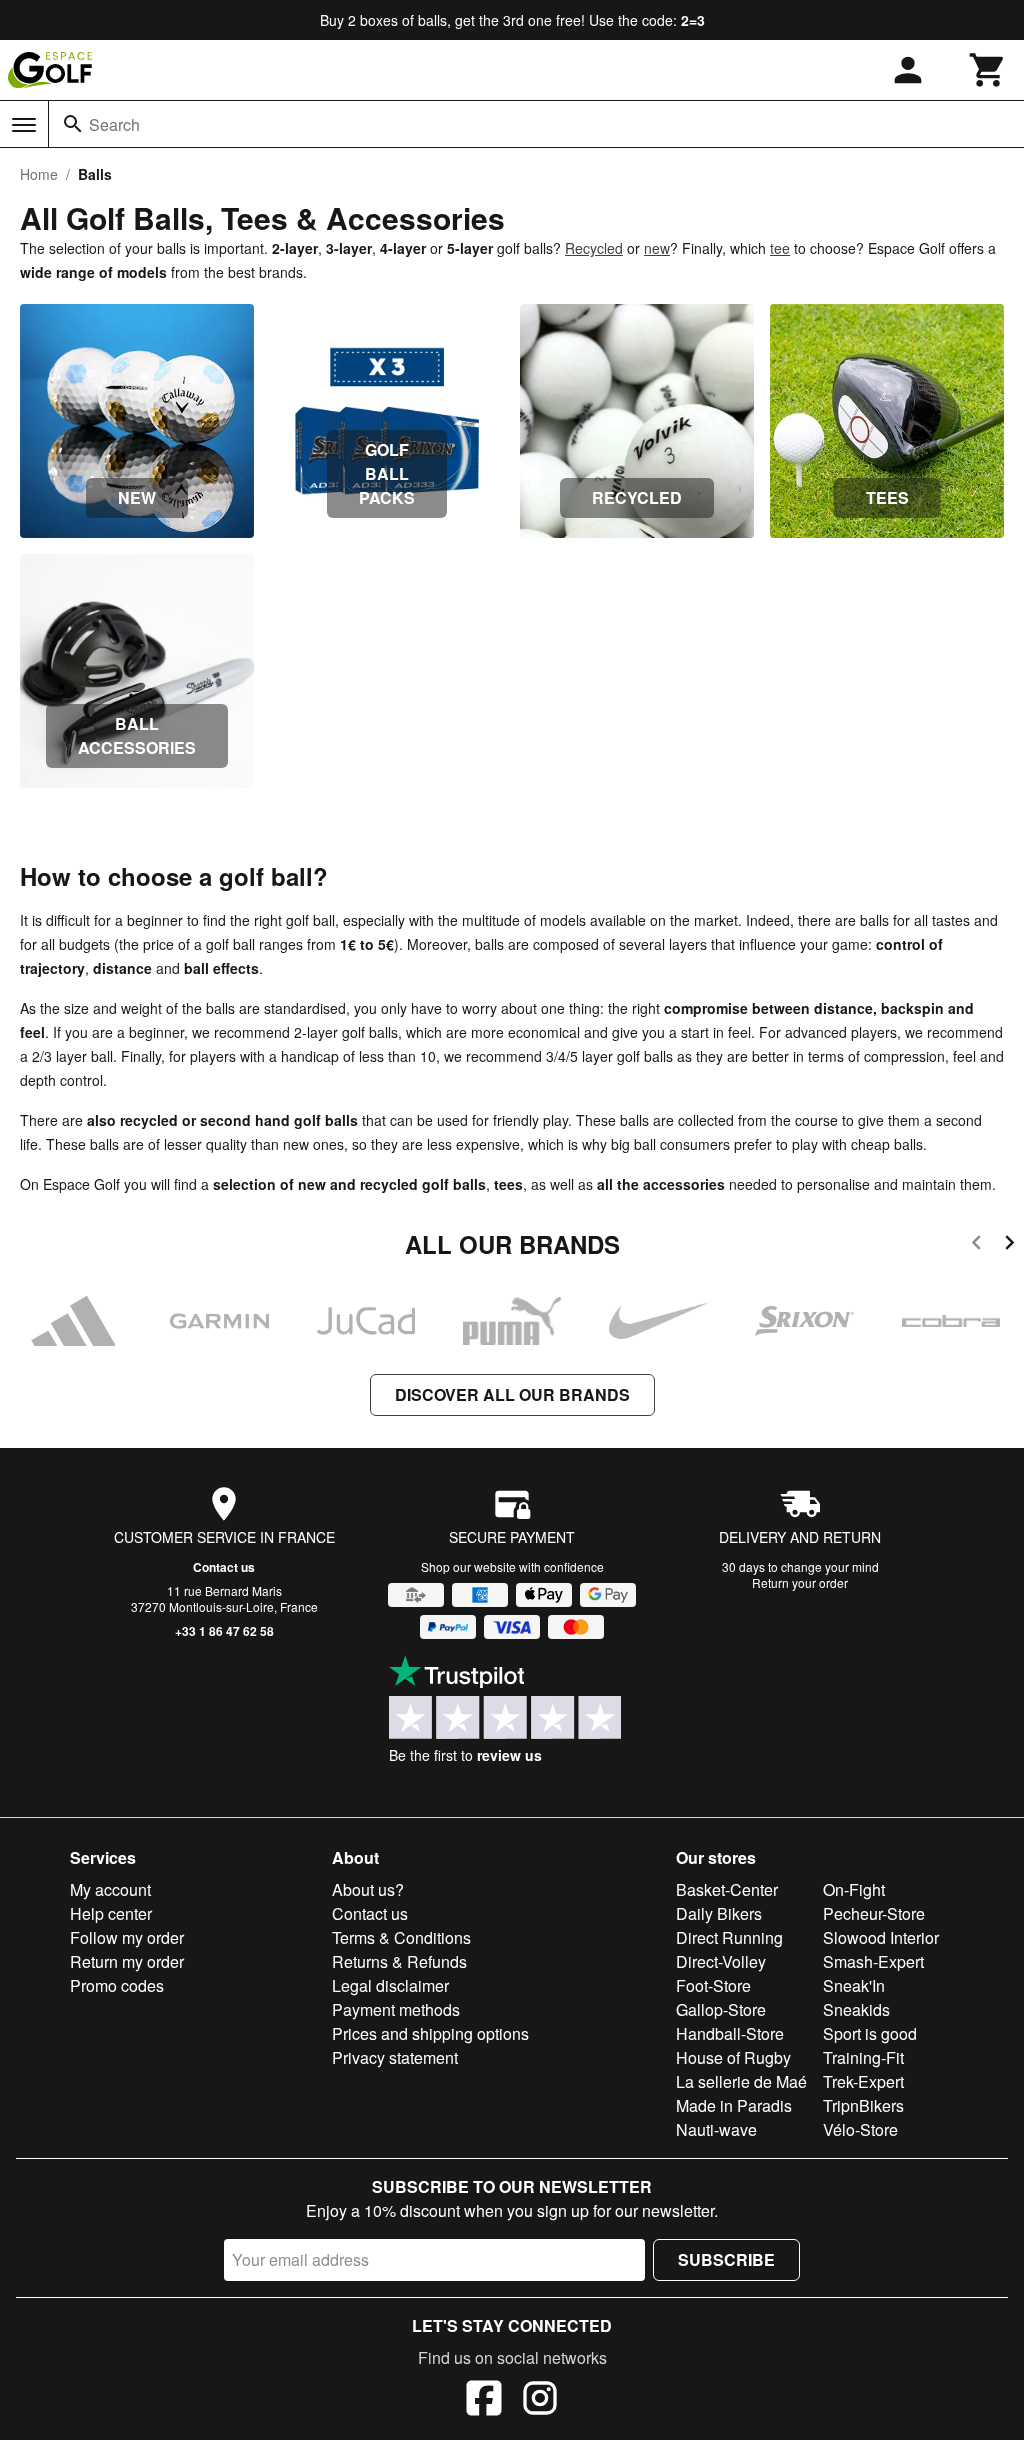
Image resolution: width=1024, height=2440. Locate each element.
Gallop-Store (721, 2009)
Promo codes (117, 1985)
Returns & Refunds (399, 1961)
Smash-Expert (873, 1961)
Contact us (224, 1567)
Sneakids (856, 2009)
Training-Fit (863, 2057)
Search (114, 124)
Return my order (127, 1961)
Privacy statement (395, 2057)
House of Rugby (733, 2057)
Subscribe (726, 2259)
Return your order (800, 1582)
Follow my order (127, 1937)
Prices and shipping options (430, 2033)
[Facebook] (484, 2401)
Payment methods (396, 2009)
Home (39, 174)
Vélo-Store (860, 2129)
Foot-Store (713, 1985)
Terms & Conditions (401, 1937)
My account (110, 1889)
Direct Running (729, 1937)
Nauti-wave (716, 2129)
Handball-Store (730, 2033)
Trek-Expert (863, 2081)
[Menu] (24, 125)
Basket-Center (727, 1889)
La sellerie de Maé (741, 2081)
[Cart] (988, 70)
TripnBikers (863, 2105)
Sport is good (870, 2033)
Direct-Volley (721, 1961)
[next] (1009, 1245)
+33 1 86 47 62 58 (224, 1631)
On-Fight (854, 1889)
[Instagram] (540, 2401)
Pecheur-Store (874, 1913)
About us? (368, 1889)
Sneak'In (854, 1985)
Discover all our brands (512, 1394)
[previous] (976, 1245)
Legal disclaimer (390, 1985)
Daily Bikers (719, 1913)
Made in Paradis (734, 2105)
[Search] (73, 124)
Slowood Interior (881, 1937)
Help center (111, 1913)
